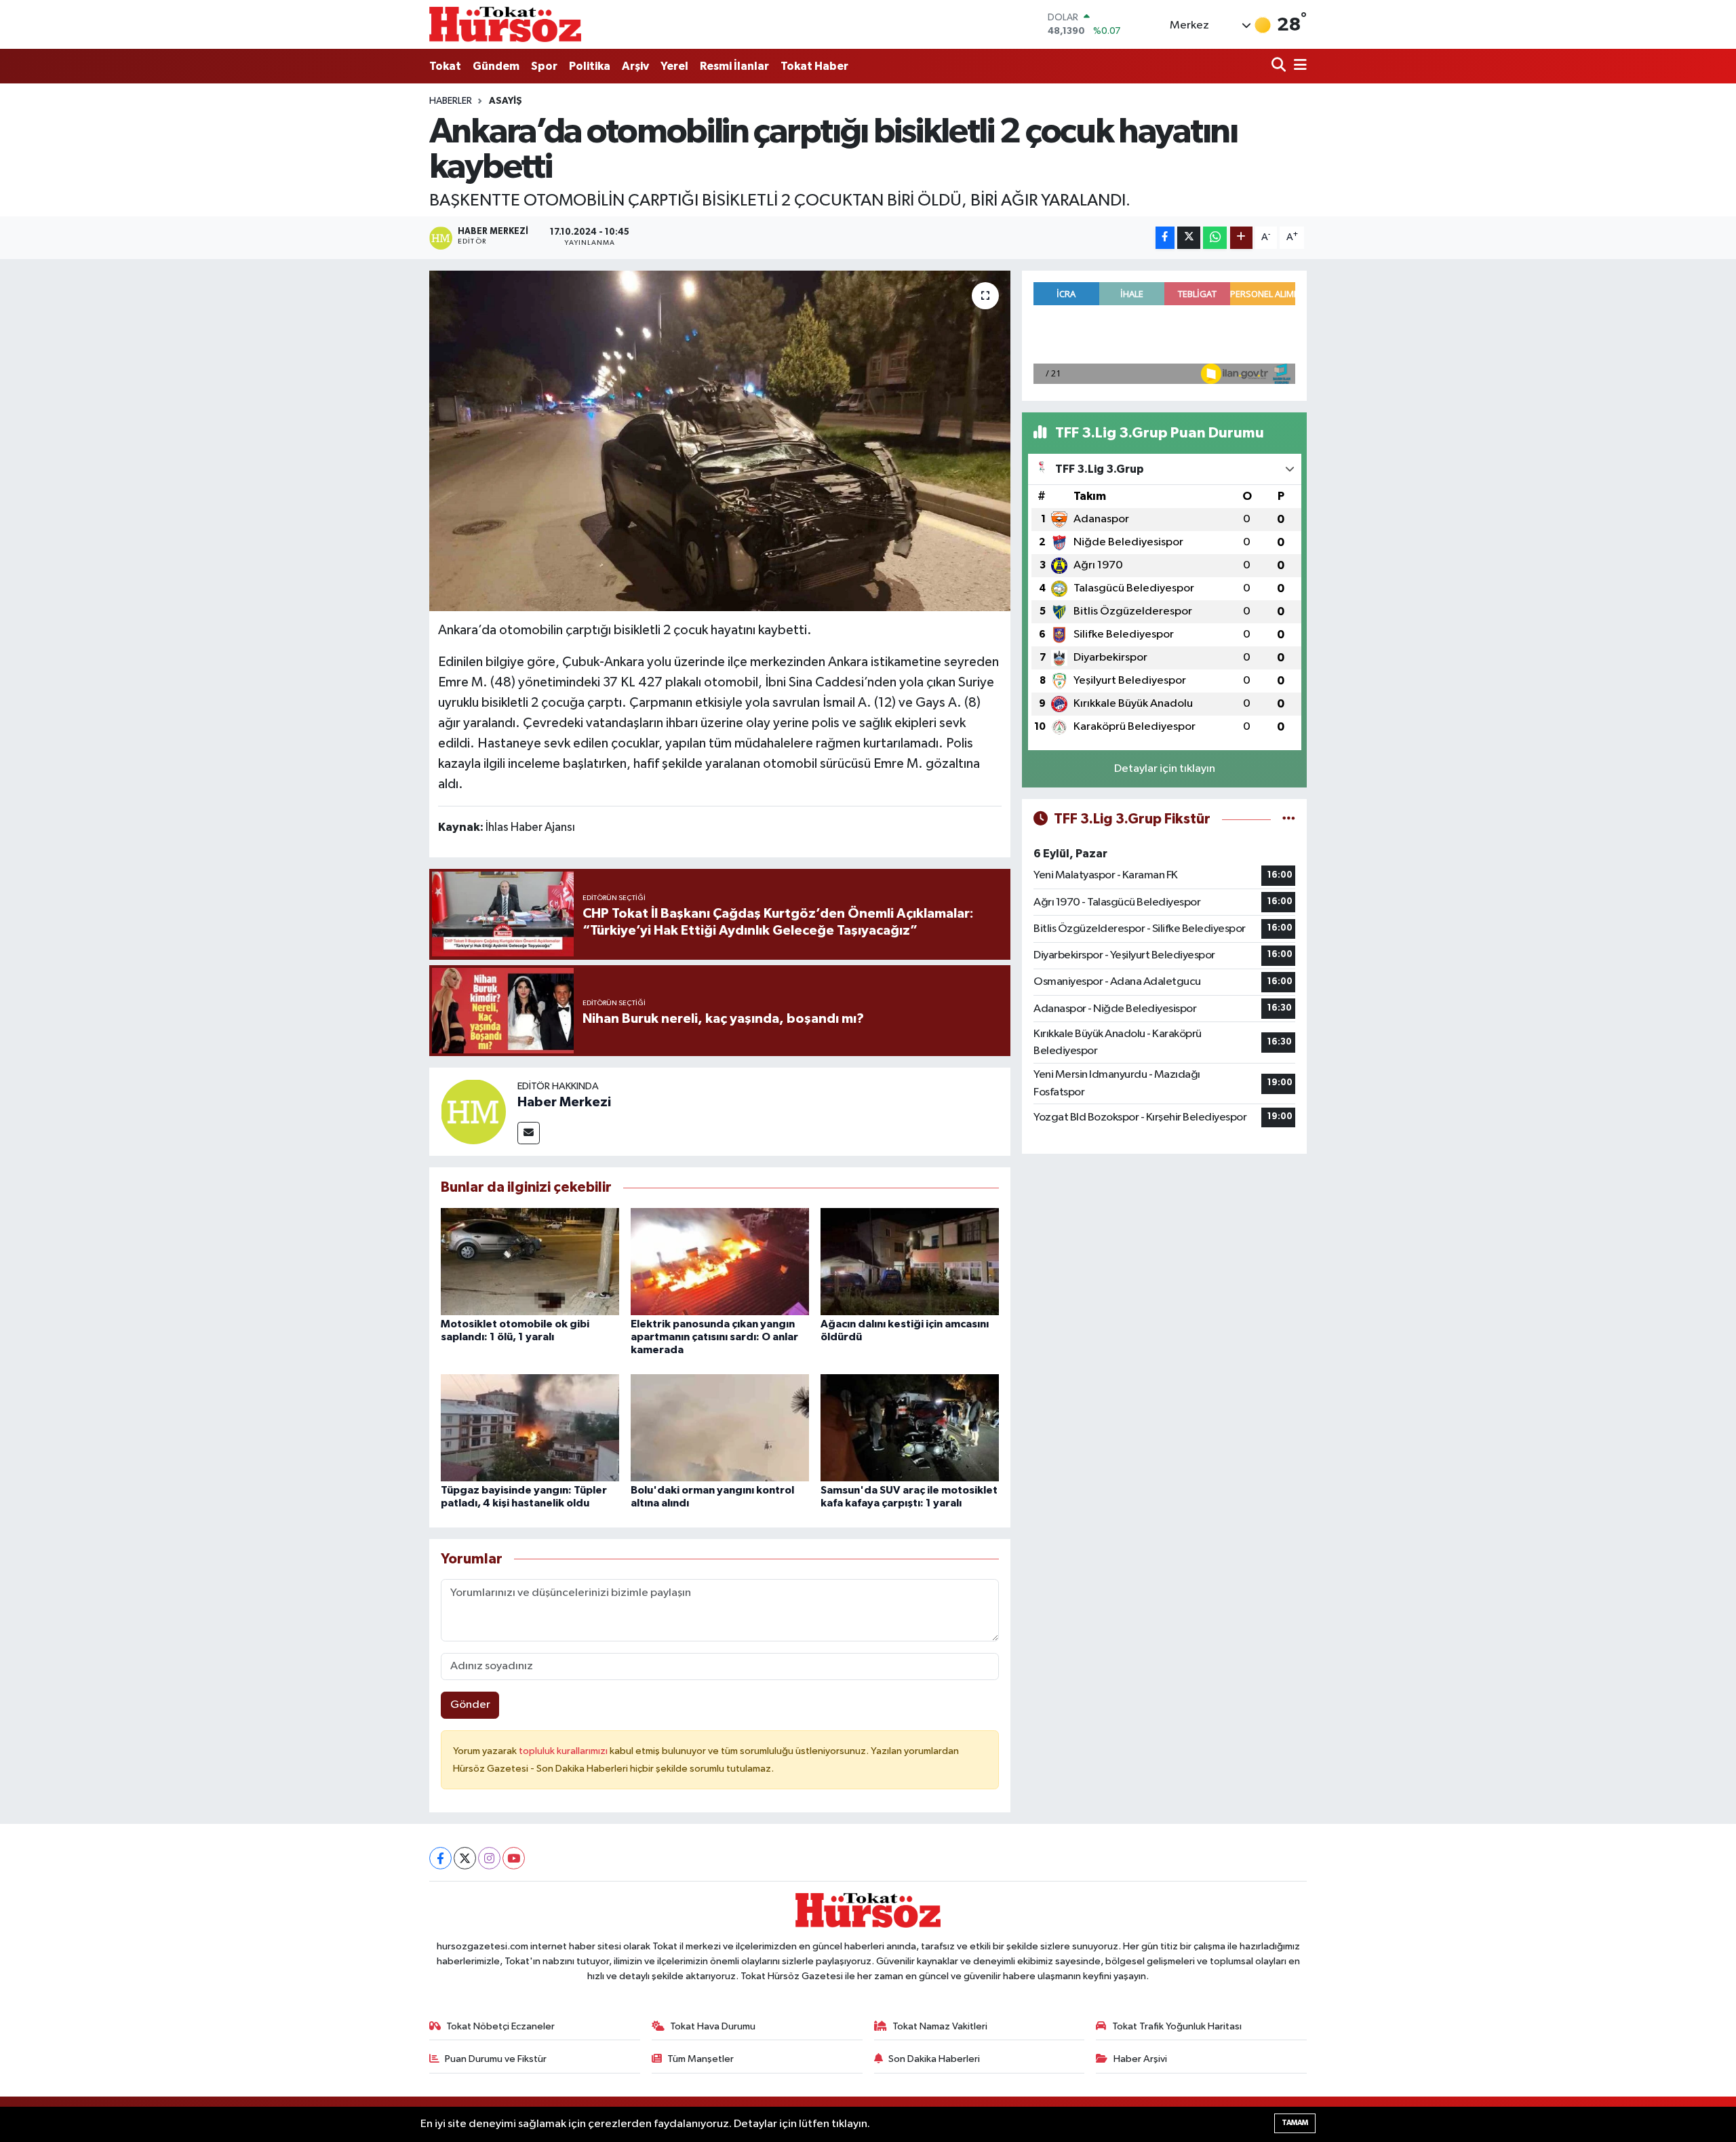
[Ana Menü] (1298, 66)
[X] (465, 1858)
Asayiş (506, 101)
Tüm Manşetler (701, 2059)
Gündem (496, 66)
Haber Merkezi (564, 1102)
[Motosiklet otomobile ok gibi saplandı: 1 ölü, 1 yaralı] (530, 1261)
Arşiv (635, 66)
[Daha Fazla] (1241, 238)
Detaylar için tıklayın (1165, 769)
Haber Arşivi (1140, 2059)
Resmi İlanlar (734, 66)
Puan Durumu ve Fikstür (496, 2059)
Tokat (445, 66)
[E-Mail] (529, 1133)
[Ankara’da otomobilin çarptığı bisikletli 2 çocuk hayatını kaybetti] (720, 441)
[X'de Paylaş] (1189, 238)
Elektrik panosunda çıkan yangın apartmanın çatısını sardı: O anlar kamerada (714, 1337)
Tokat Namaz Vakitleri (940, 2026)
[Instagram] (489, 1858)
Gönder (470, 1705)
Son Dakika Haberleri (934, 2059)
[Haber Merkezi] (473, 1111)
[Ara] (1280, 66)
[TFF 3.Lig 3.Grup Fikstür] (1289, 819)
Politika (590, 66)
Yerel (674, 66)
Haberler (451, 101)
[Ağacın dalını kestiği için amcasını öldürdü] (910, 1261)
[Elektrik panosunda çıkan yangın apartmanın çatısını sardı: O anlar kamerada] (720, 1261)
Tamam (1295, 2123)
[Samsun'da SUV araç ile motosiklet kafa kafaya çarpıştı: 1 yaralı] (910, 1427)
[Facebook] (440, 1858)
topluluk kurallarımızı (564, 1751)
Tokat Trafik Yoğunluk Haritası (1177, 2026)
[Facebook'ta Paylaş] (1165, 238)
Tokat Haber (814, 66)
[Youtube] (514, 1858)
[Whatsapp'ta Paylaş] (1215, 238)
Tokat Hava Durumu (713, 2026)
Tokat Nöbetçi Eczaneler (500, 2026)
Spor (544, 66)
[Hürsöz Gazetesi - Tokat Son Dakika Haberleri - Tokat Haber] (505, 24)
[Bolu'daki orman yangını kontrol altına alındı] (720, 1427)
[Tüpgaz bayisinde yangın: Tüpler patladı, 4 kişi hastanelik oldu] (530, 1427)
